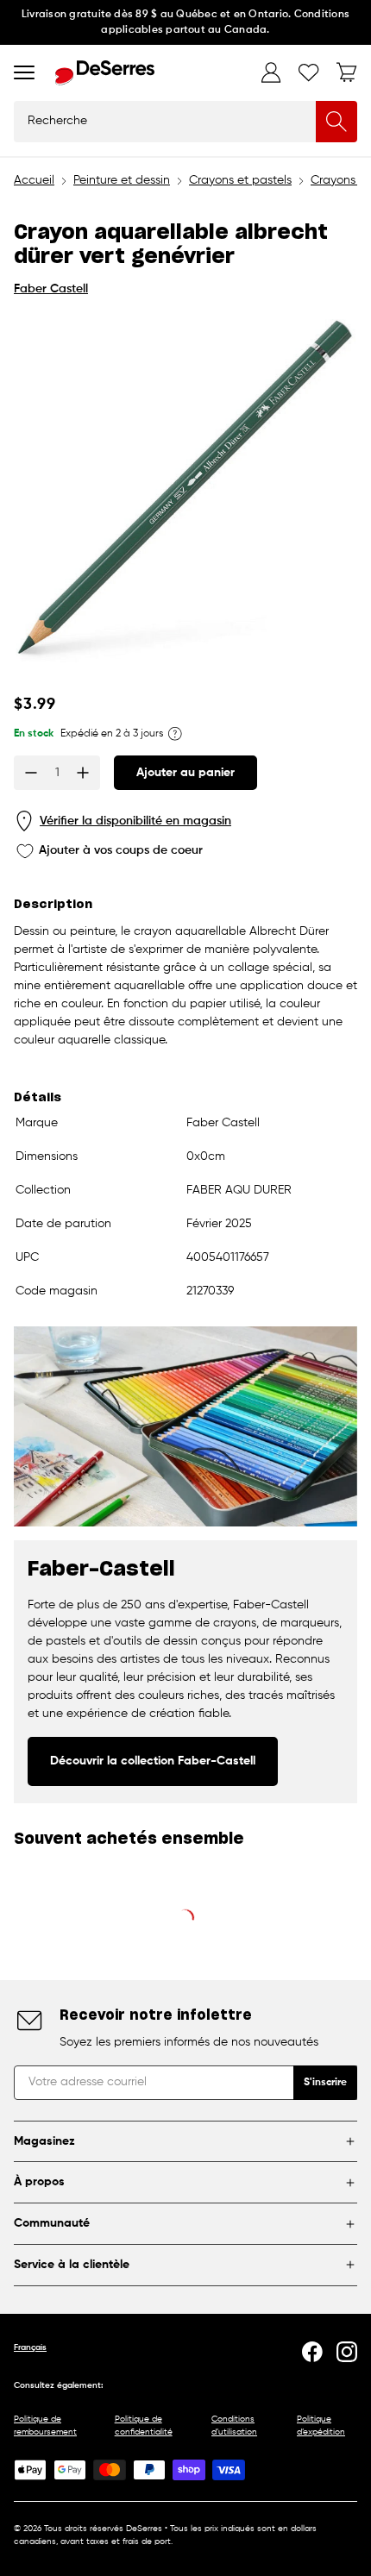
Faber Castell (51, 289)
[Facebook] (312, 2352)
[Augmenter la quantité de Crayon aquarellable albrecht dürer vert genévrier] (83, 773)
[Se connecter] (271, 72)
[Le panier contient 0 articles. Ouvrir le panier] (347, 72)
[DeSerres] (105, 73)
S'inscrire (325, 2083)
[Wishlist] (309, 72)
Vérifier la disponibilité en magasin (135, 821)
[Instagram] (347, 2352)
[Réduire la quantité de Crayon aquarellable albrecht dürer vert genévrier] (31, 773)
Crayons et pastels (240, 180)
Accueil (34, 180)
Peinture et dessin (122, 180)
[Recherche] (336, 122)
